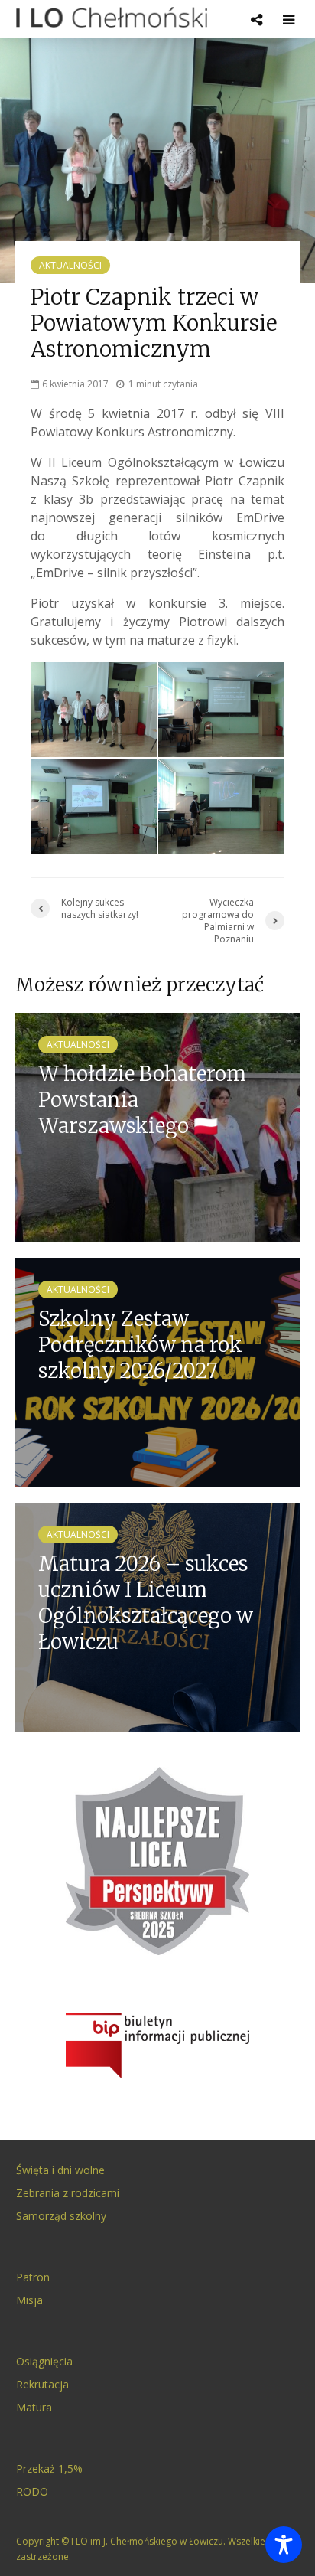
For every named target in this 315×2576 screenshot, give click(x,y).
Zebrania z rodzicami (68, 2193)
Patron (33, 2277)
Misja (29, 2300)
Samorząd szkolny (61, 2216)
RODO (32, 2491)
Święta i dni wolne (60, 2170)
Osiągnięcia (44, 2361)
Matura (34, 2407)
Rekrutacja (42, 2384)
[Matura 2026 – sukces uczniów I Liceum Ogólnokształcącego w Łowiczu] (157, 1616)
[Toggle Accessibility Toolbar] (284, 2545)
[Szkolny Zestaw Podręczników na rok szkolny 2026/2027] (157, 1371)
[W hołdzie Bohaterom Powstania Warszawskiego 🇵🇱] (157, 1126)
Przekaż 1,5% (49, 2468)
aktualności (70, 265)
